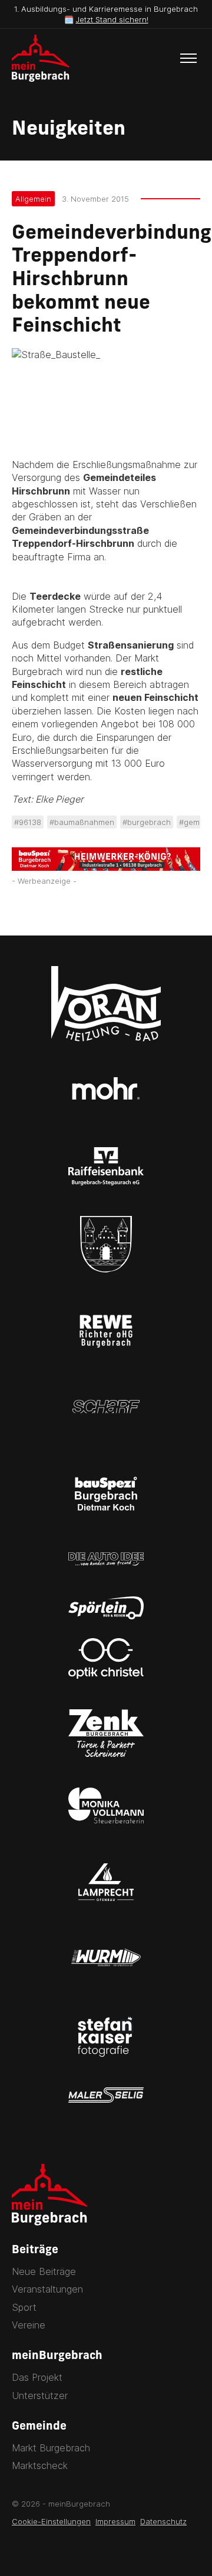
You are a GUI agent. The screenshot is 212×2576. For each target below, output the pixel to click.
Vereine (29, 2325)
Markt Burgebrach (51, 2448)
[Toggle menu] (188, 58)
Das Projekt (37, 2377)
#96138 (28, 822)
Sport (24, 2307)
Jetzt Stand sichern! (112, 19)
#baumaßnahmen (82, 822)
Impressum (115, 2521)
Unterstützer (40, 2395)
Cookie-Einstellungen (51, 2521)
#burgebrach (147, 822)
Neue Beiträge (44, 2271)
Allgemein (33, 199)
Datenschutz (163, 2521)
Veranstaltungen (47, 2289)
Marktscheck (40, 2465)
